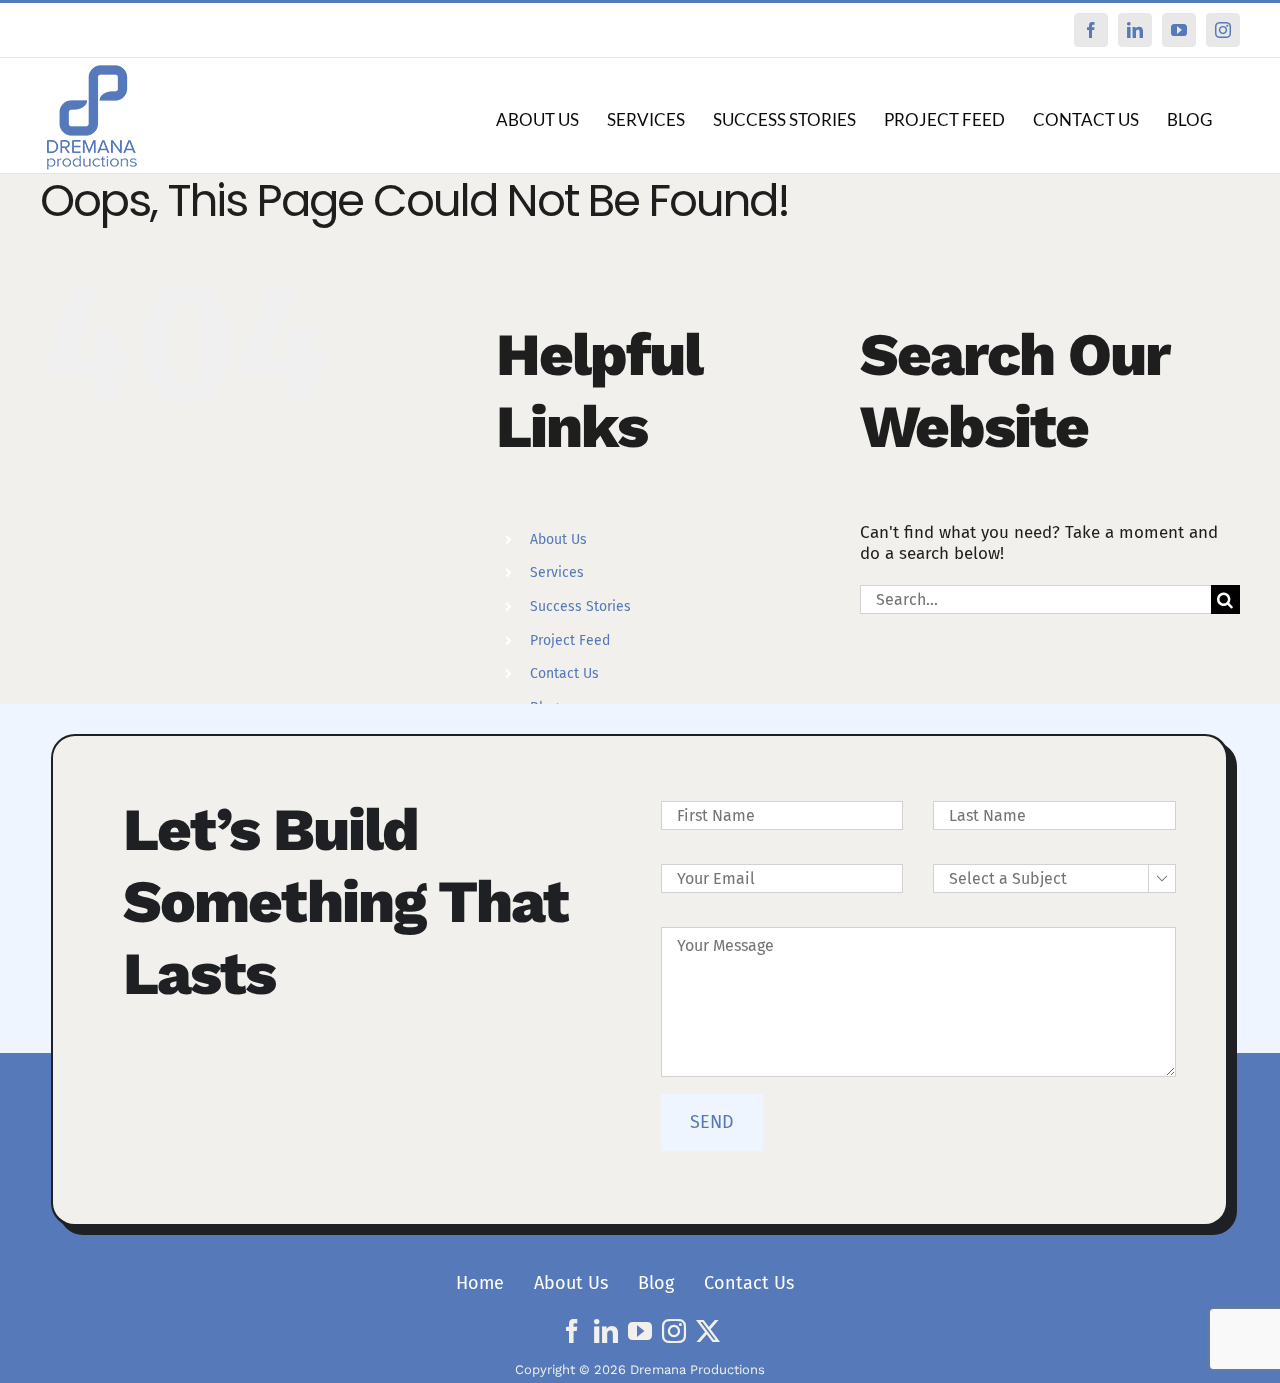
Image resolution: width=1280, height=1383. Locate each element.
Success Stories (580, 606)
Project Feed (570, 640)
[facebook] (572, 1331)
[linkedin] (606, 1331)
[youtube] (640, 1331)
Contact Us (564, 673)
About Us (558, 539)
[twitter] (708, 1331)
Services (557, 572)
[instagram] (674, 1331)
